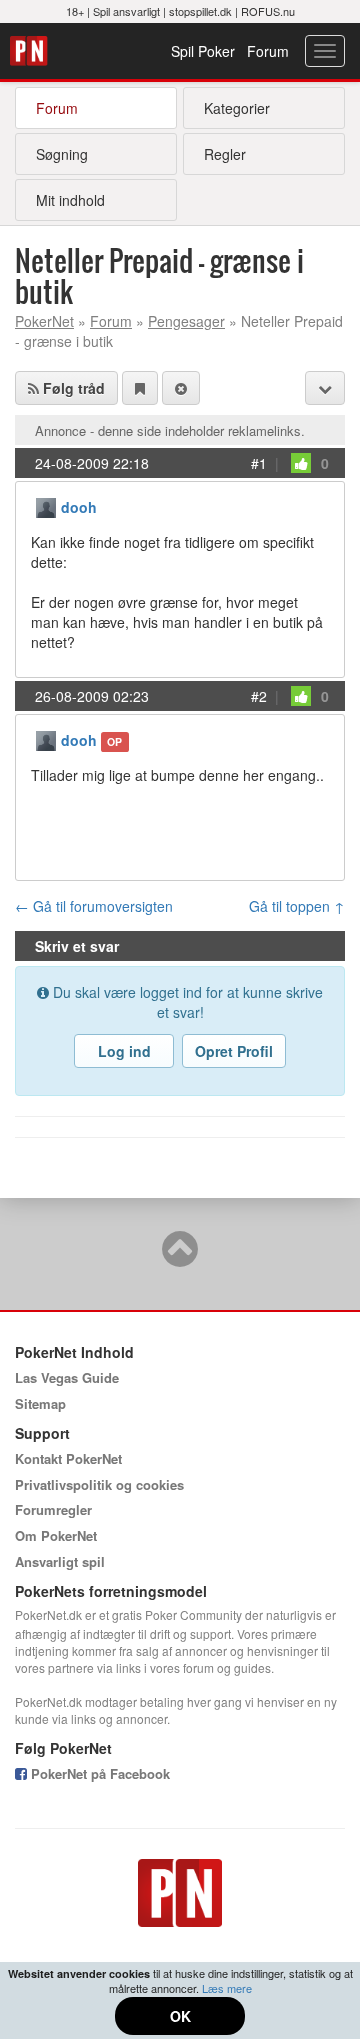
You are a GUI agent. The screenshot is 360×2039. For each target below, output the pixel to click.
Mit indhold (70, 200)
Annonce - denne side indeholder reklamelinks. (170, 430)
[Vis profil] (46, 505)
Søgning (62, 154)
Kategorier (237, 108)
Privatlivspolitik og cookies (99, 1484)
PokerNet (31, 51)
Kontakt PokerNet (68, 1458)
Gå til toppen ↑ (297, 906)
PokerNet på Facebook (98, 1773)
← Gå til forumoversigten (94, 906)
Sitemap (40, 1403)
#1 (259, 463)
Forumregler (53, 1509)
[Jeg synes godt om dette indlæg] (301, 463)
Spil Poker (203, 51)
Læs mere (227, 1988)
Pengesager (186, 321)
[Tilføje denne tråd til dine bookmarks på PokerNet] (140, 388)
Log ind (124, 1051)
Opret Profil (234, 1051)
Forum (268, 51)
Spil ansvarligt (126, 11)
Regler (225, 154)
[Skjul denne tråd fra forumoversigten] (181, 388)
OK (180, 2016)
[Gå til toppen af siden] (180, 1258)
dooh (79, 507)
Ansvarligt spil (60, 1561)
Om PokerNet (56, 1535)
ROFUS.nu (268, 11)
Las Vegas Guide (67, 1377)
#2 (259, 696)
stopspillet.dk (200, 11)
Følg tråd (72, 388)
